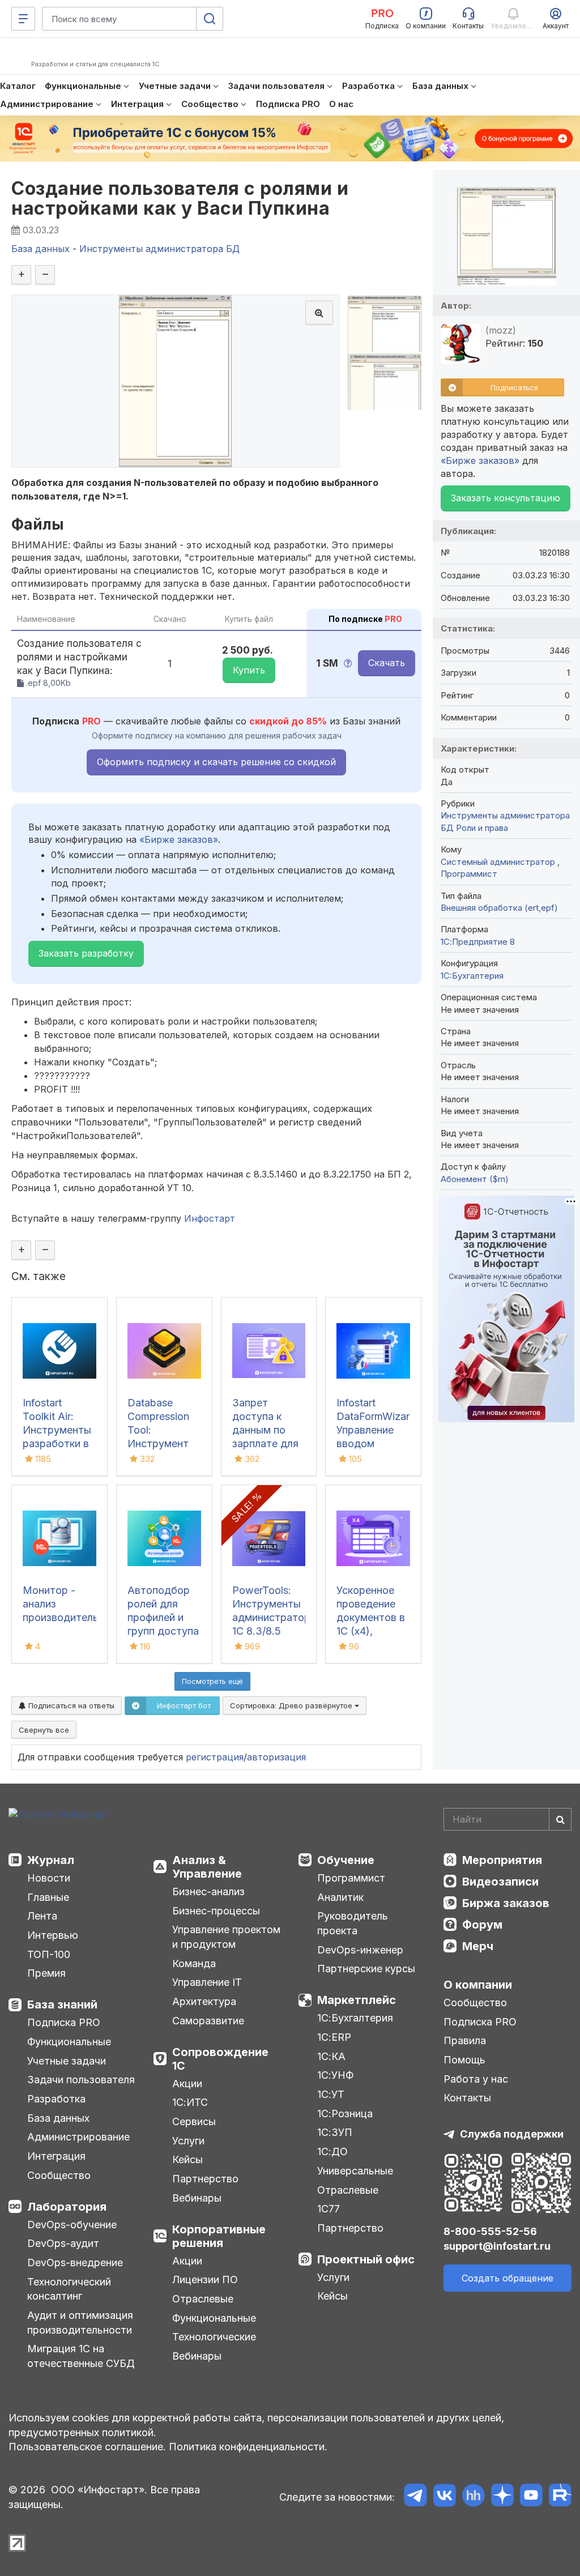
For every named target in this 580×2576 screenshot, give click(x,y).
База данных (58, 2118)
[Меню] (23, 19)
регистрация (215, 1757)
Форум (482, 1925)
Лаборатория (67, 2207)
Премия (46, 1973)
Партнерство (205, 2179)
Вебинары (197, 2198)
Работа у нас (476, 2079)
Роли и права (482, 828)
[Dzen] (502, 2497)
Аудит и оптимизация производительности (80, 2323)
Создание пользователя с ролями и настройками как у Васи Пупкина (180, 198)
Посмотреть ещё (212, 1681)
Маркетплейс (357, 2000)
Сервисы (194, 2121)
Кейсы (187, 2159)
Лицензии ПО (205, 2279)
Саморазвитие (208, 2021)
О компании (478, 1985)
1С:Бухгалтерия (355, 2018)
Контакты (467, 2098)
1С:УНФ (335, 2075)
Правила (465, 2040)
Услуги (188, 2141)
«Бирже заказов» (179, 839)
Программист (469, 874)
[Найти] (560, 1819)
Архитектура (204, 2001)
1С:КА (331, 2056)
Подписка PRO (64, 2022)
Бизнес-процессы (216, 1911)
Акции (187, 2084)
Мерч (478, 1946)
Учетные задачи (67, 2061)
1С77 (329, 2209)
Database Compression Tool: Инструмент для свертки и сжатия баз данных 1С (162, 1443)
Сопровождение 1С (220, 2059)
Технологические (214, 2337)
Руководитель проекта (353, 1923)
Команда (194, 1963)
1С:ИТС (190, 2102)
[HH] (473, 2497)
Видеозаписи (500, 1882)
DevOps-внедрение (75, 2262)
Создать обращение (507, 2278)
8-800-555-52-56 (490, 2231)
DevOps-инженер (360, 1950)
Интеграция (56, 2156)
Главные (48, 1897)
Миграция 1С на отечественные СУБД (81, 2356)
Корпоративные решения (219, 2236)
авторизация (276, 1757)
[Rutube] (560, 2497)
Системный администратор (499, 862)
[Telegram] (415, 2497)
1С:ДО (332, 2151)
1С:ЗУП (335, 2132)
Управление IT (207, 1982)
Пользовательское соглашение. (87, 2447)
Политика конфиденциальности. (248, 2447)
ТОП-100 (49, 1954)
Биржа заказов (506, 1903)
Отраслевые (203, 2299)
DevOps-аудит (63, 2243)
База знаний (62, 2004)
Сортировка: (292, 1705)
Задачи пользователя (81, 2080)
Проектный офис (366, 2259)
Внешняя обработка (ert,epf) (499, 908)
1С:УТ (331, 2094)
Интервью (53, 1935)
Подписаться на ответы (70, 1705)
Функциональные (69, 2042)
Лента (42, 1916)
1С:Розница (345, 2114)
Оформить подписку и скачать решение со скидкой (216, 762)
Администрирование (78, 2137)
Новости (49, 1878)
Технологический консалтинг (69, 2289)
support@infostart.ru (497, 2246)
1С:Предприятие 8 (478, 942)
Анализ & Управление (207, 1867)
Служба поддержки (512, 2134)
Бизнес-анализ (208, 1892)
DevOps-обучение (72, 2225)
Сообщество (59, 2175)
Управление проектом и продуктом (226, 1937)
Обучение (346, 1860)
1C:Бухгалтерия (472, 976)
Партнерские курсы (366, 1969)
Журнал (51, 1860)
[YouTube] (531, 2497)
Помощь (464, 2060)
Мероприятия (502, 1860)
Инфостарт (210, 1218)
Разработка (56, 2099)
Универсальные (355, 2171)
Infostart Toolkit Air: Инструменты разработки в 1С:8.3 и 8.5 (57, 1430)
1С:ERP (334, 2037)
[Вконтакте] (444, 2497)
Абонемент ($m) (475, 1179)
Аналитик (340, 1897)
